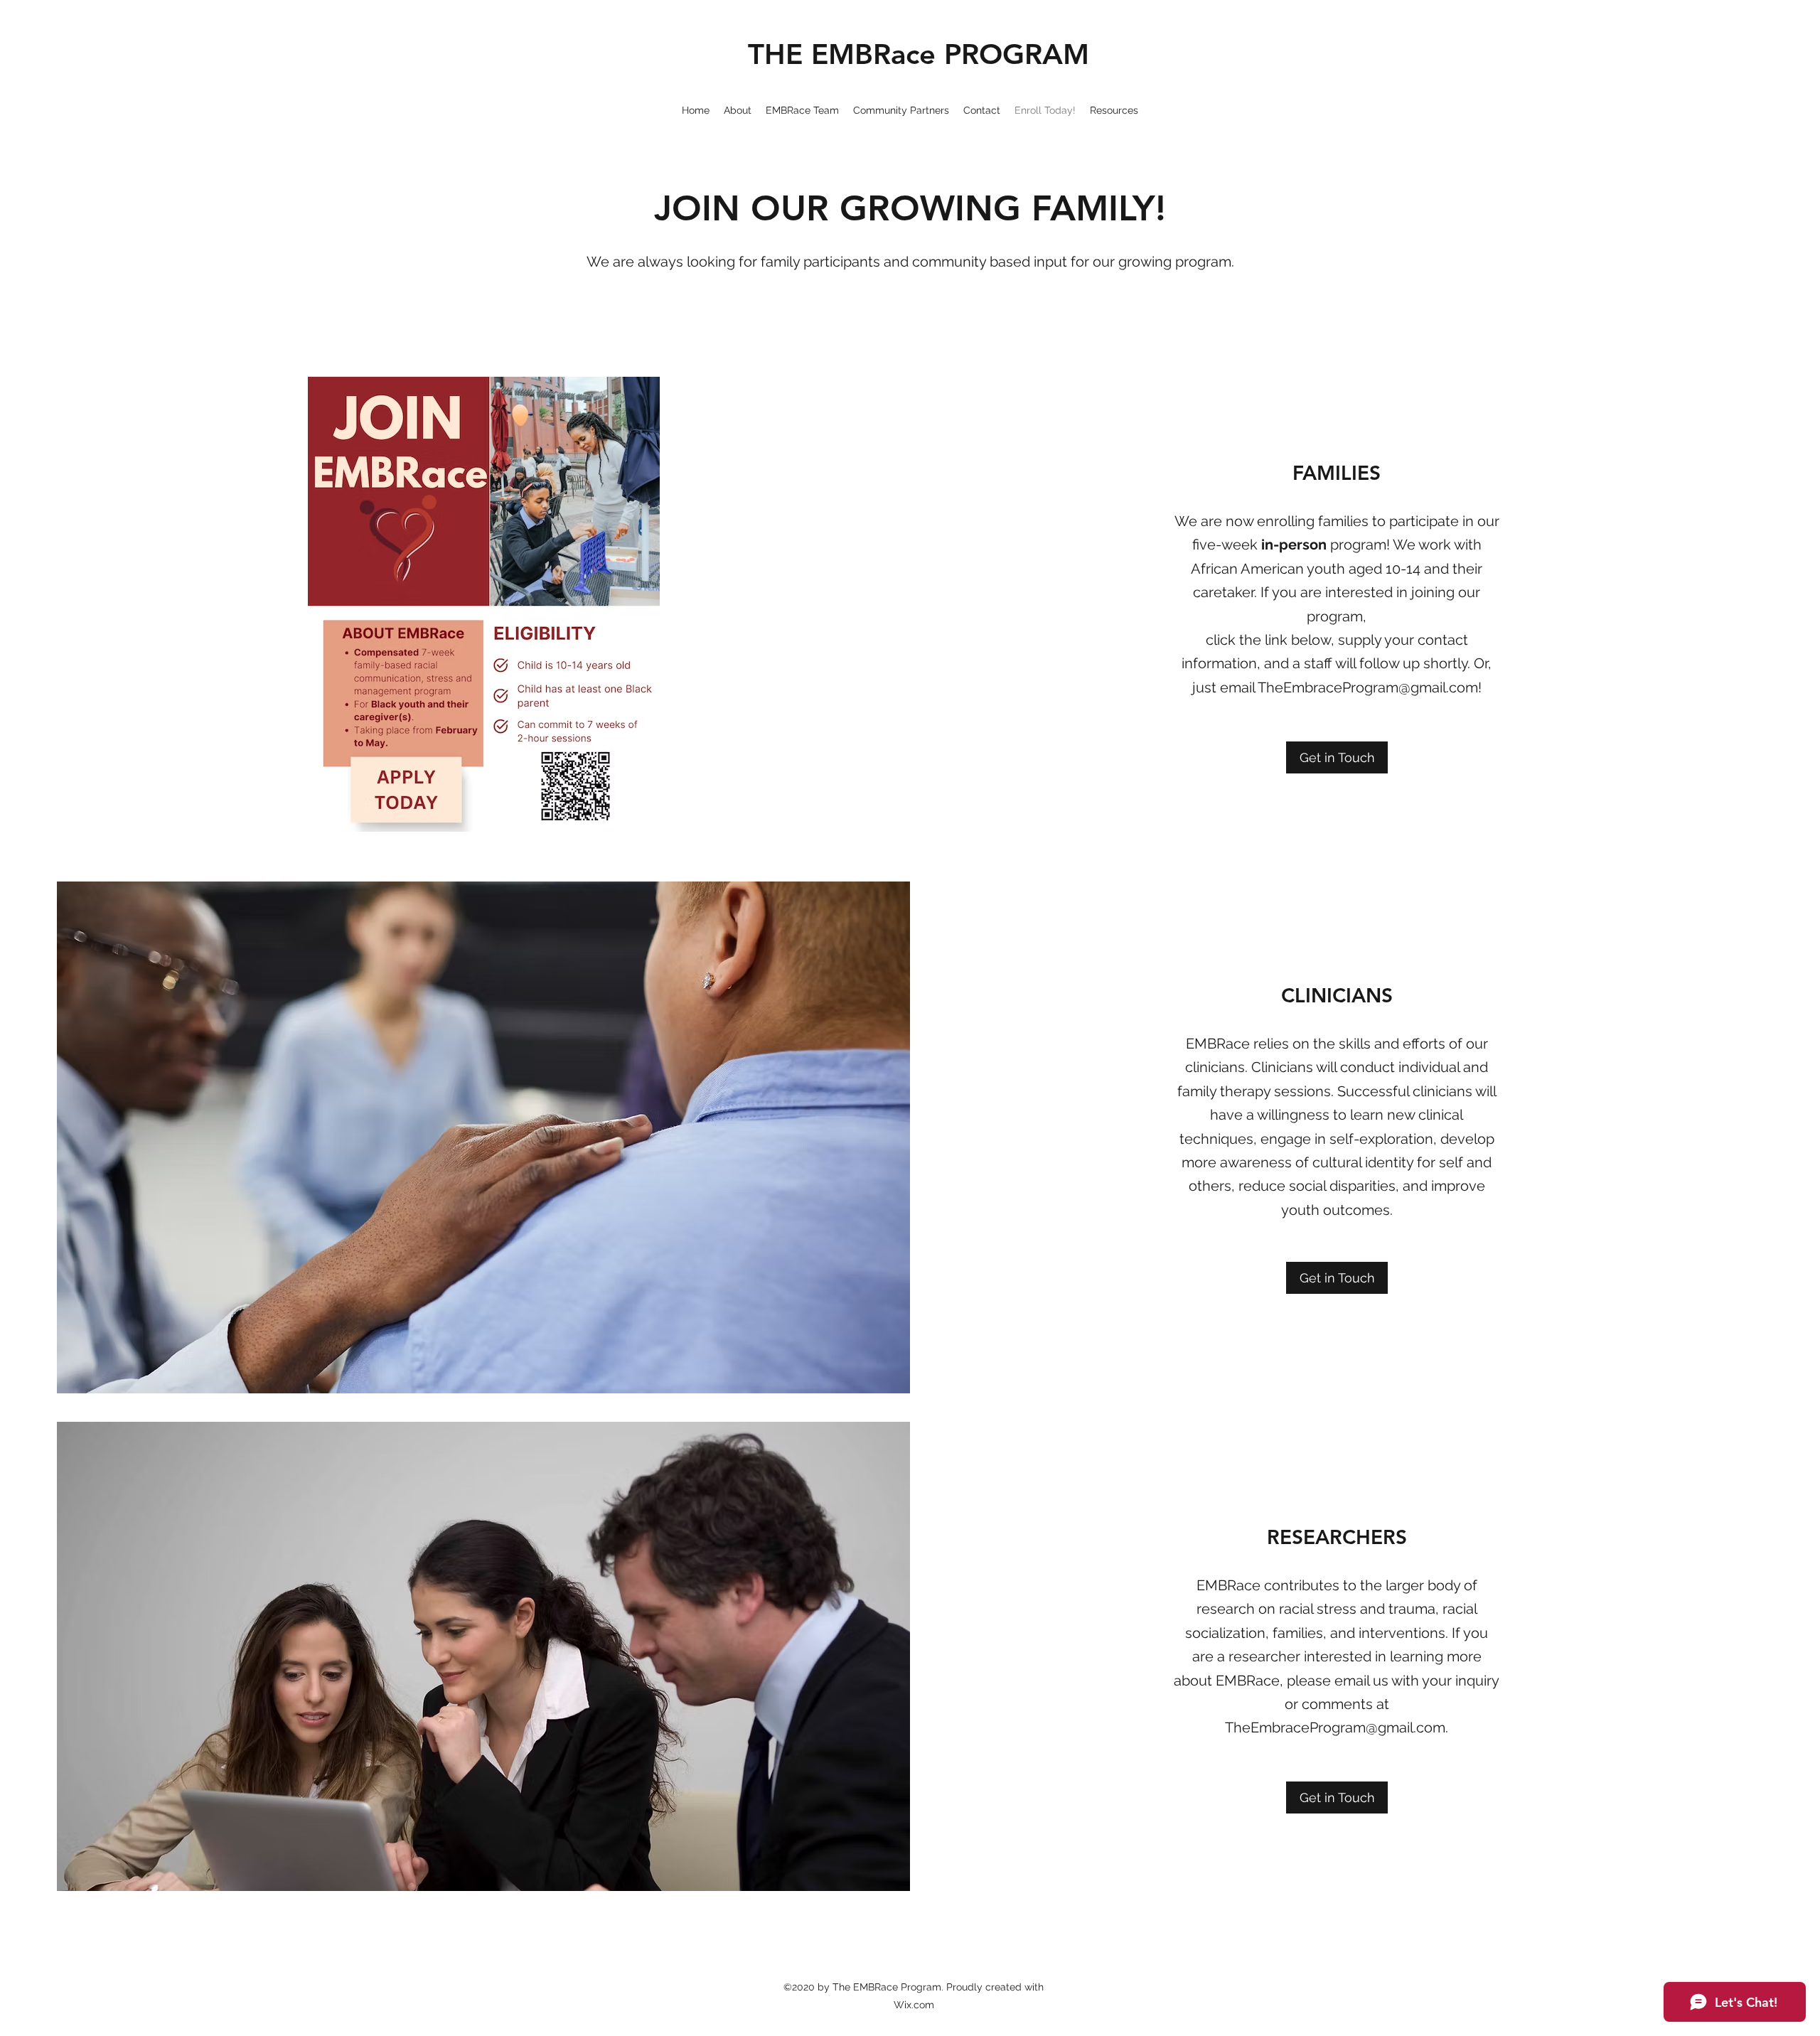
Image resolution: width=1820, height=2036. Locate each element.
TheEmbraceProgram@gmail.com (1368, 687)
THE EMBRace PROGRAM (919, 54)
